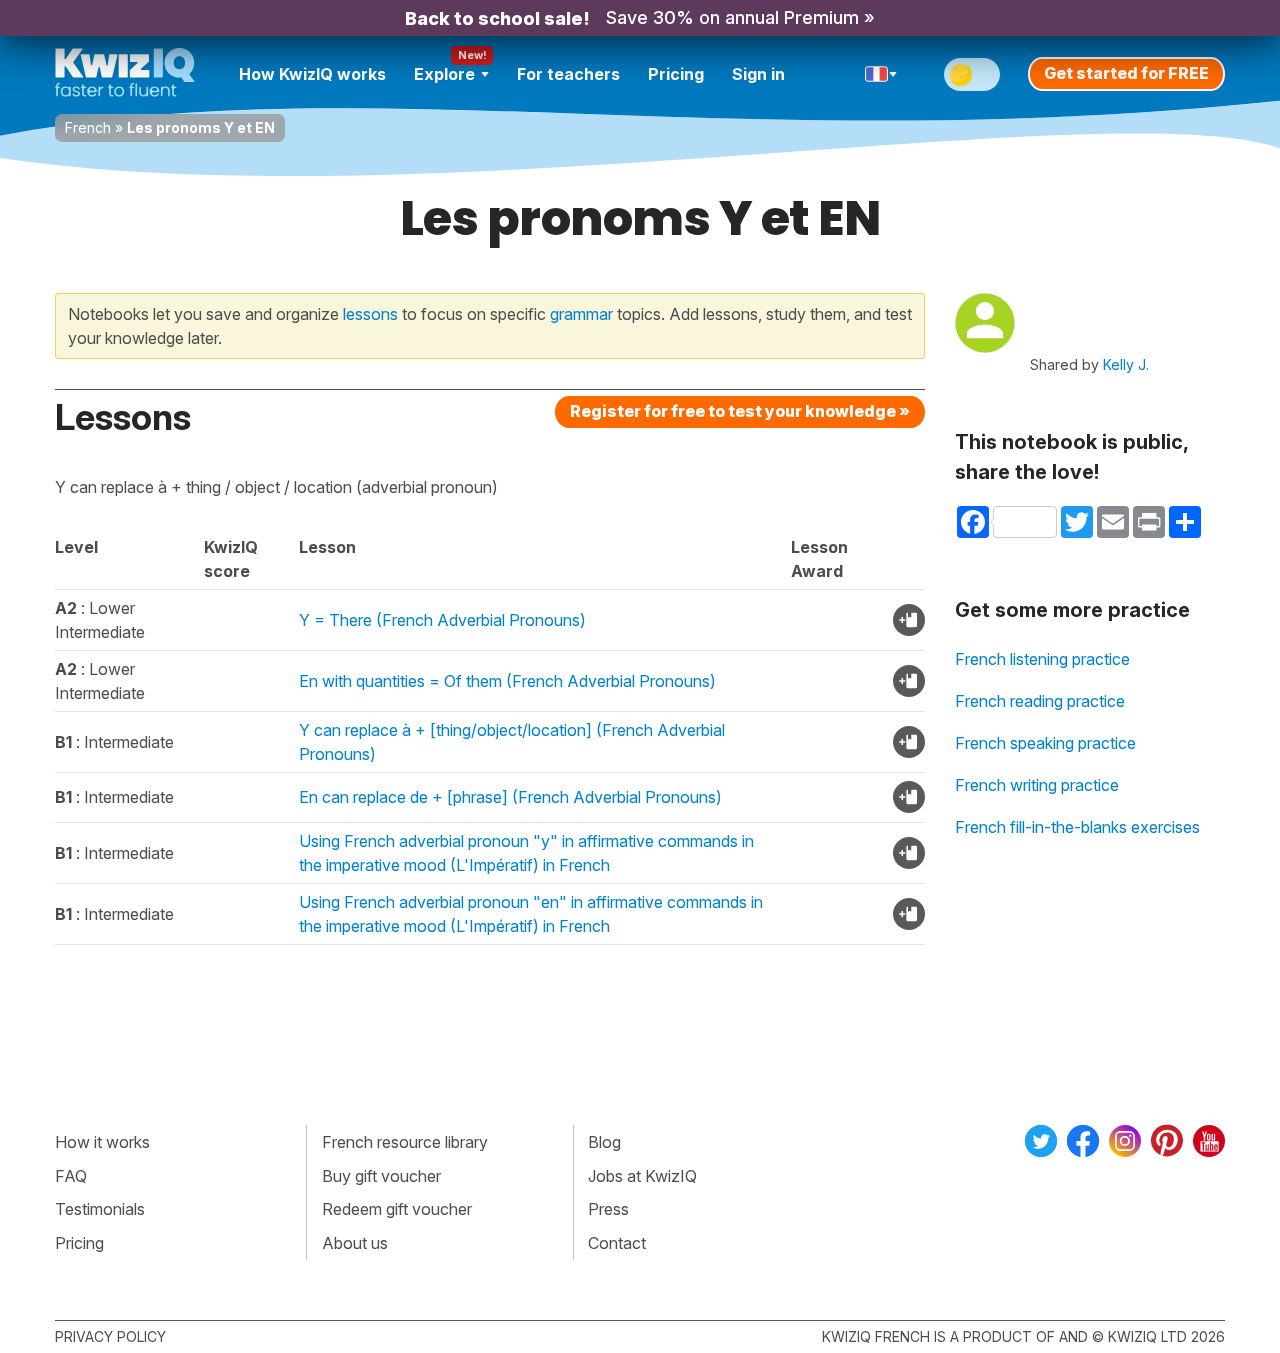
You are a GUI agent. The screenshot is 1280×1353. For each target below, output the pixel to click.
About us (355, 1243)
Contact (617, 1243)
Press (608, 1209)
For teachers (568, 74)
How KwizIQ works (312, 74)
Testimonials (100, 1209)
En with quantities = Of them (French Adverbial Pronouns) (507, 681)
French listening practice (1042, 659)
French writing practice (1037, 785)
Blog (604, 1142)
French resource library (405, 1142)
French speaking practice (1045, 743)
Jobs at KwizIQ (642, 1176)
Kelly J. (1126, 364)
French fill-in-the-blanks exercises (1077, 827)
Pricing (676, 74)
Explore (444, 74)
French (88, 127)
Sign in (758, 74)
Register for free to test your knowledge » (740, 411)
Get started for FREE (1126, 73)
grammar (581, 314)
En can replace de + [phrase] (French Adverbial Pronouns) (510, 797)
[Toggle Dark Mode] (972, 74)
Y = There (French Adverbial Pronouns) (442, 620)
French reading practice (1040, 701)
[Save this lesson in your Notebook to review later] (909, 620)
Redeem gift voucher (397, 1209)
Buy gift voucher (381, 1176)
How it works (102, 1142)
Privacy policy (110, 1336)
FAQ (71, 1176)
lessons (370, 314)
